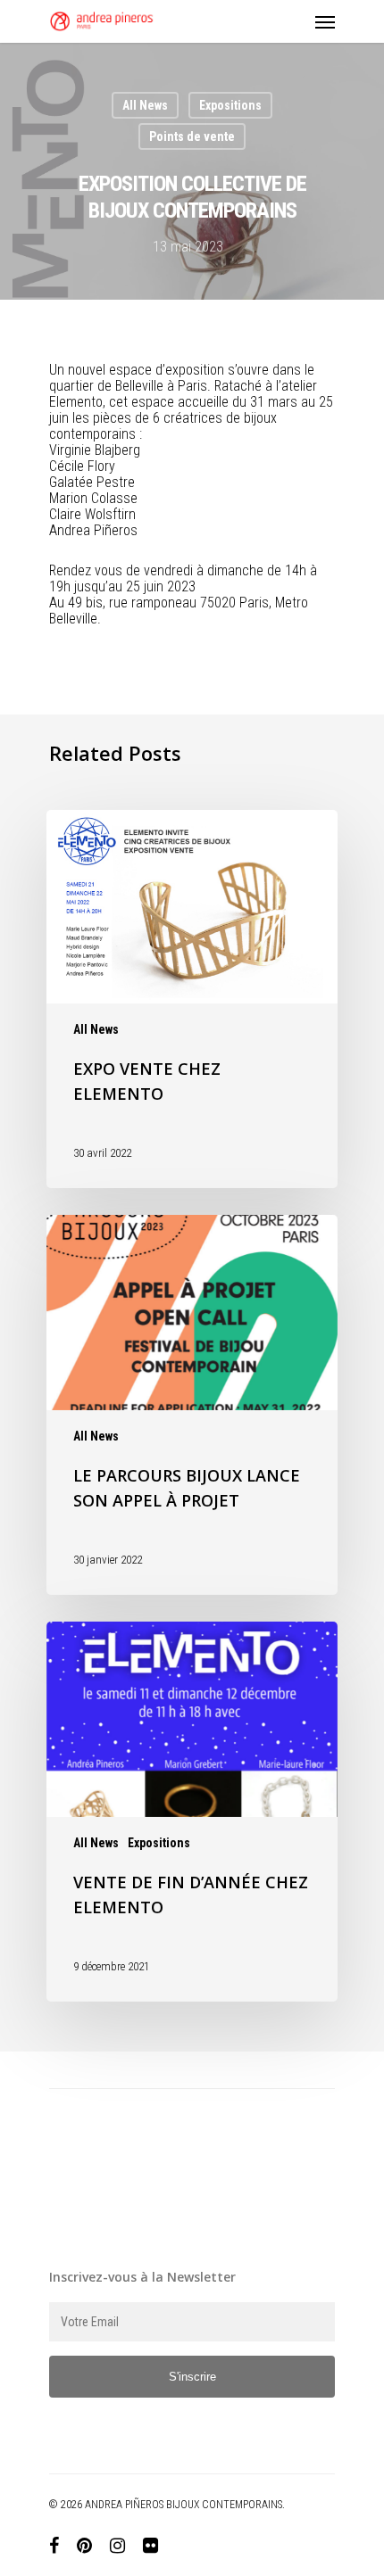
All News (145, 105)
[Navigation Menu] (325, 21)
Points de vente (192, 136)
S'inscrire (192, 2377)
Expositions (230, 105)
